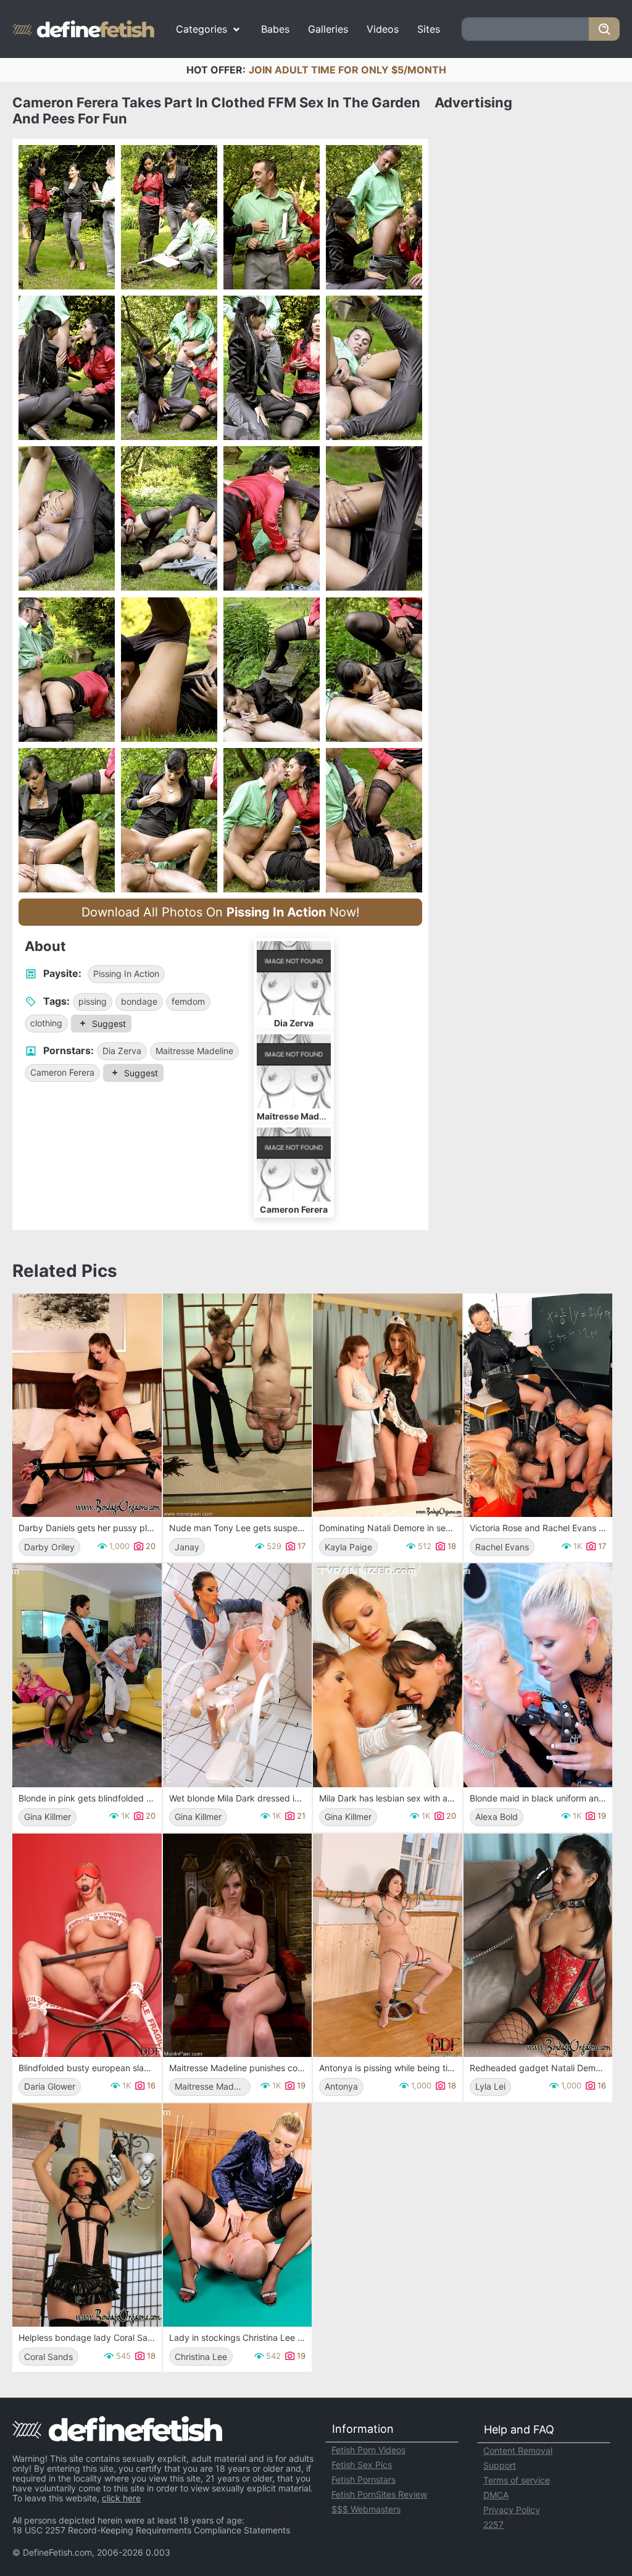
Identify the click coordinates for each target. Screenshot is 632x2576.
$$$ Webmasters (366, 2509)
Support (500, 2465)
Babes (275, 29)
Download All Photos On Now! (221, 912)
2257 (493, 2524)
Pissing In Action (126, 974)
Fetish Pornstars (364, 2479)
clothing (46, 1023)
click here (121, 2498)
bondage (139, 1001)
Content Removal (518, 2450)
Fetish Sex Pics (362, 2465)
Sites (429, 29)
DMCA (496, 2495)
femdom (188, 1001)
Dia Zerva (122, 1051)
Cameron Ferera (62, 1072)
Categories (202, 29)
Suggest (109, 1024)
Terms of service (517, 2480)
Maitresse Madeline (194, 1051)
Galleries (328, 29)
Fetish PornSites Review (379, 2494)
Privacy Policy (512, 2510)
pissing (93, 1001)
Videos (383, 29)
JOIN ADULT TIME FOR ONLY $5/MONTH (347, 70)
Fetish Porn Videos (368, 2450)
